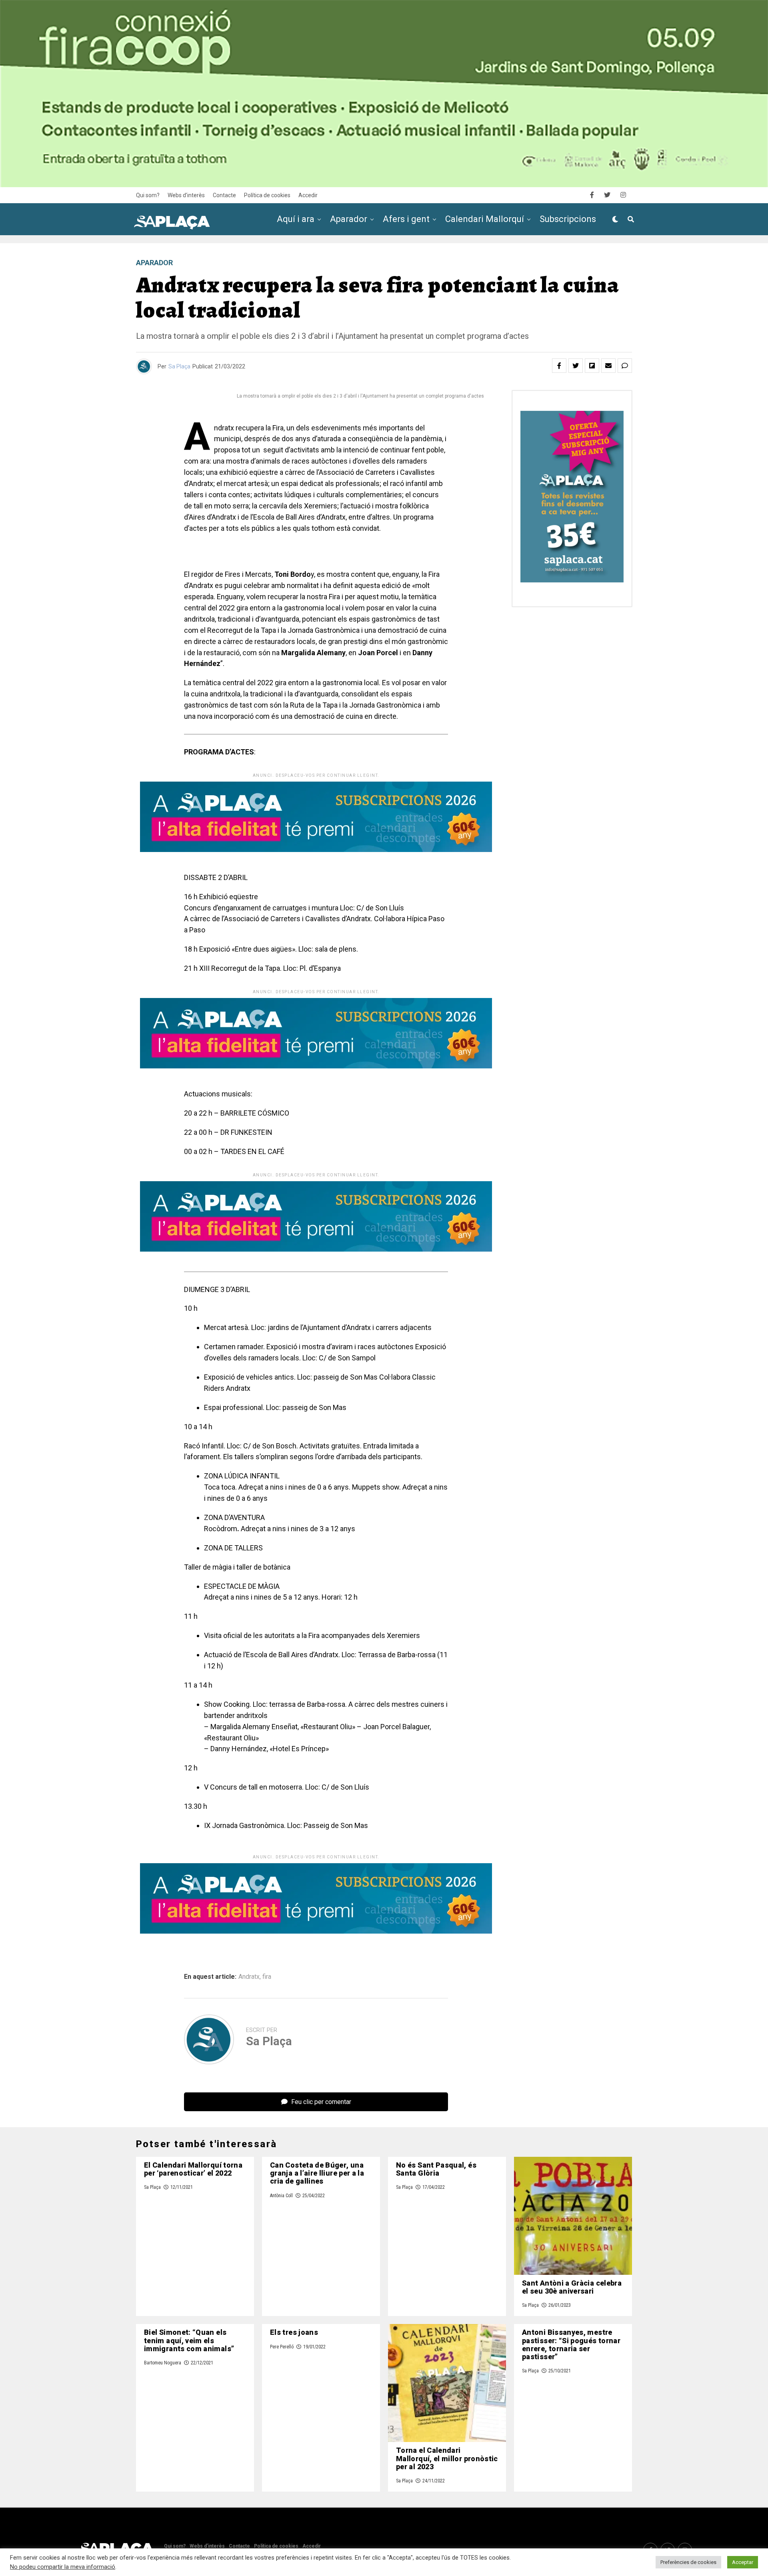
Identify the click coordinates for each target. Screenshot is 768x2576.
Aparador (349, 219)
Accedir (308, 195)
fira (267, 1977)
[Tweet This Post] (576, 366)
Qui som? (148, 195)
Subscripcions (568, 219)
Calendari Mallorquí (485, 219)
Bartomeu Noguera (163, 2363)
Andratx (249, 1977)
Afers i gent (406, 219)
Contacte (224, 195)
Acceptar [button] (743, 2562)
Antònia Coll (281, 2196)
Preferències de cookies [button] (688, 2562)
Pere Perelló (282, 2347)
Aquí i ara (296, 219)
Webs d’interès (186, 195)
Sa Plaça (179, 366)
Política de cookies (267, 195)
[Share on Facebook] (559, 366)
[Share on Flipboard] (592, 366)
